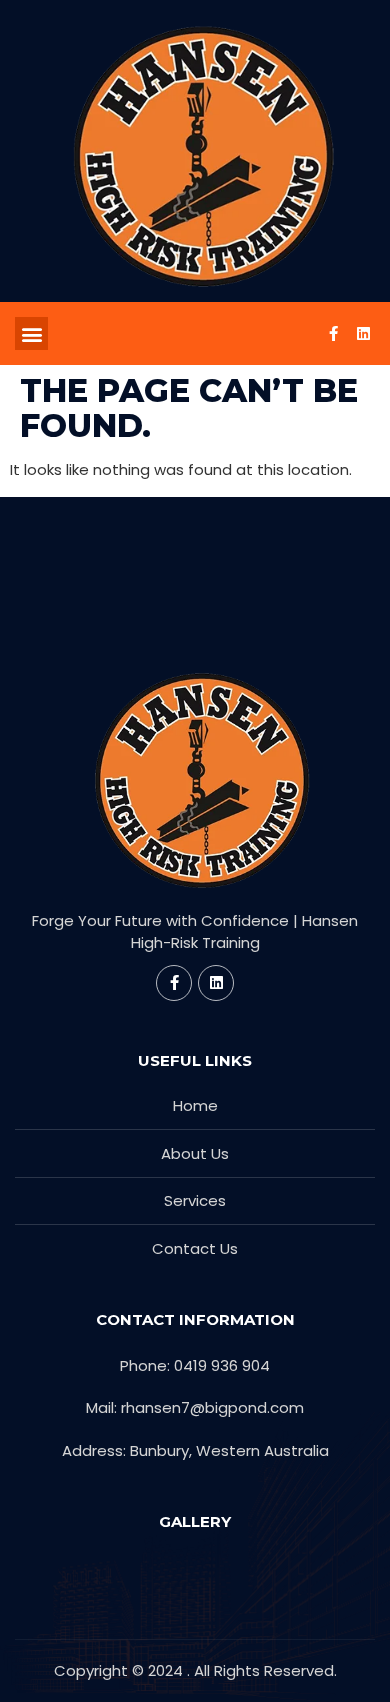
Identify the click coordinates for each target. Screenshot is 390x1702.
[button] (31, 333)
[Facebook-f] (333, 334)
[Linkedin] (363, 334)
